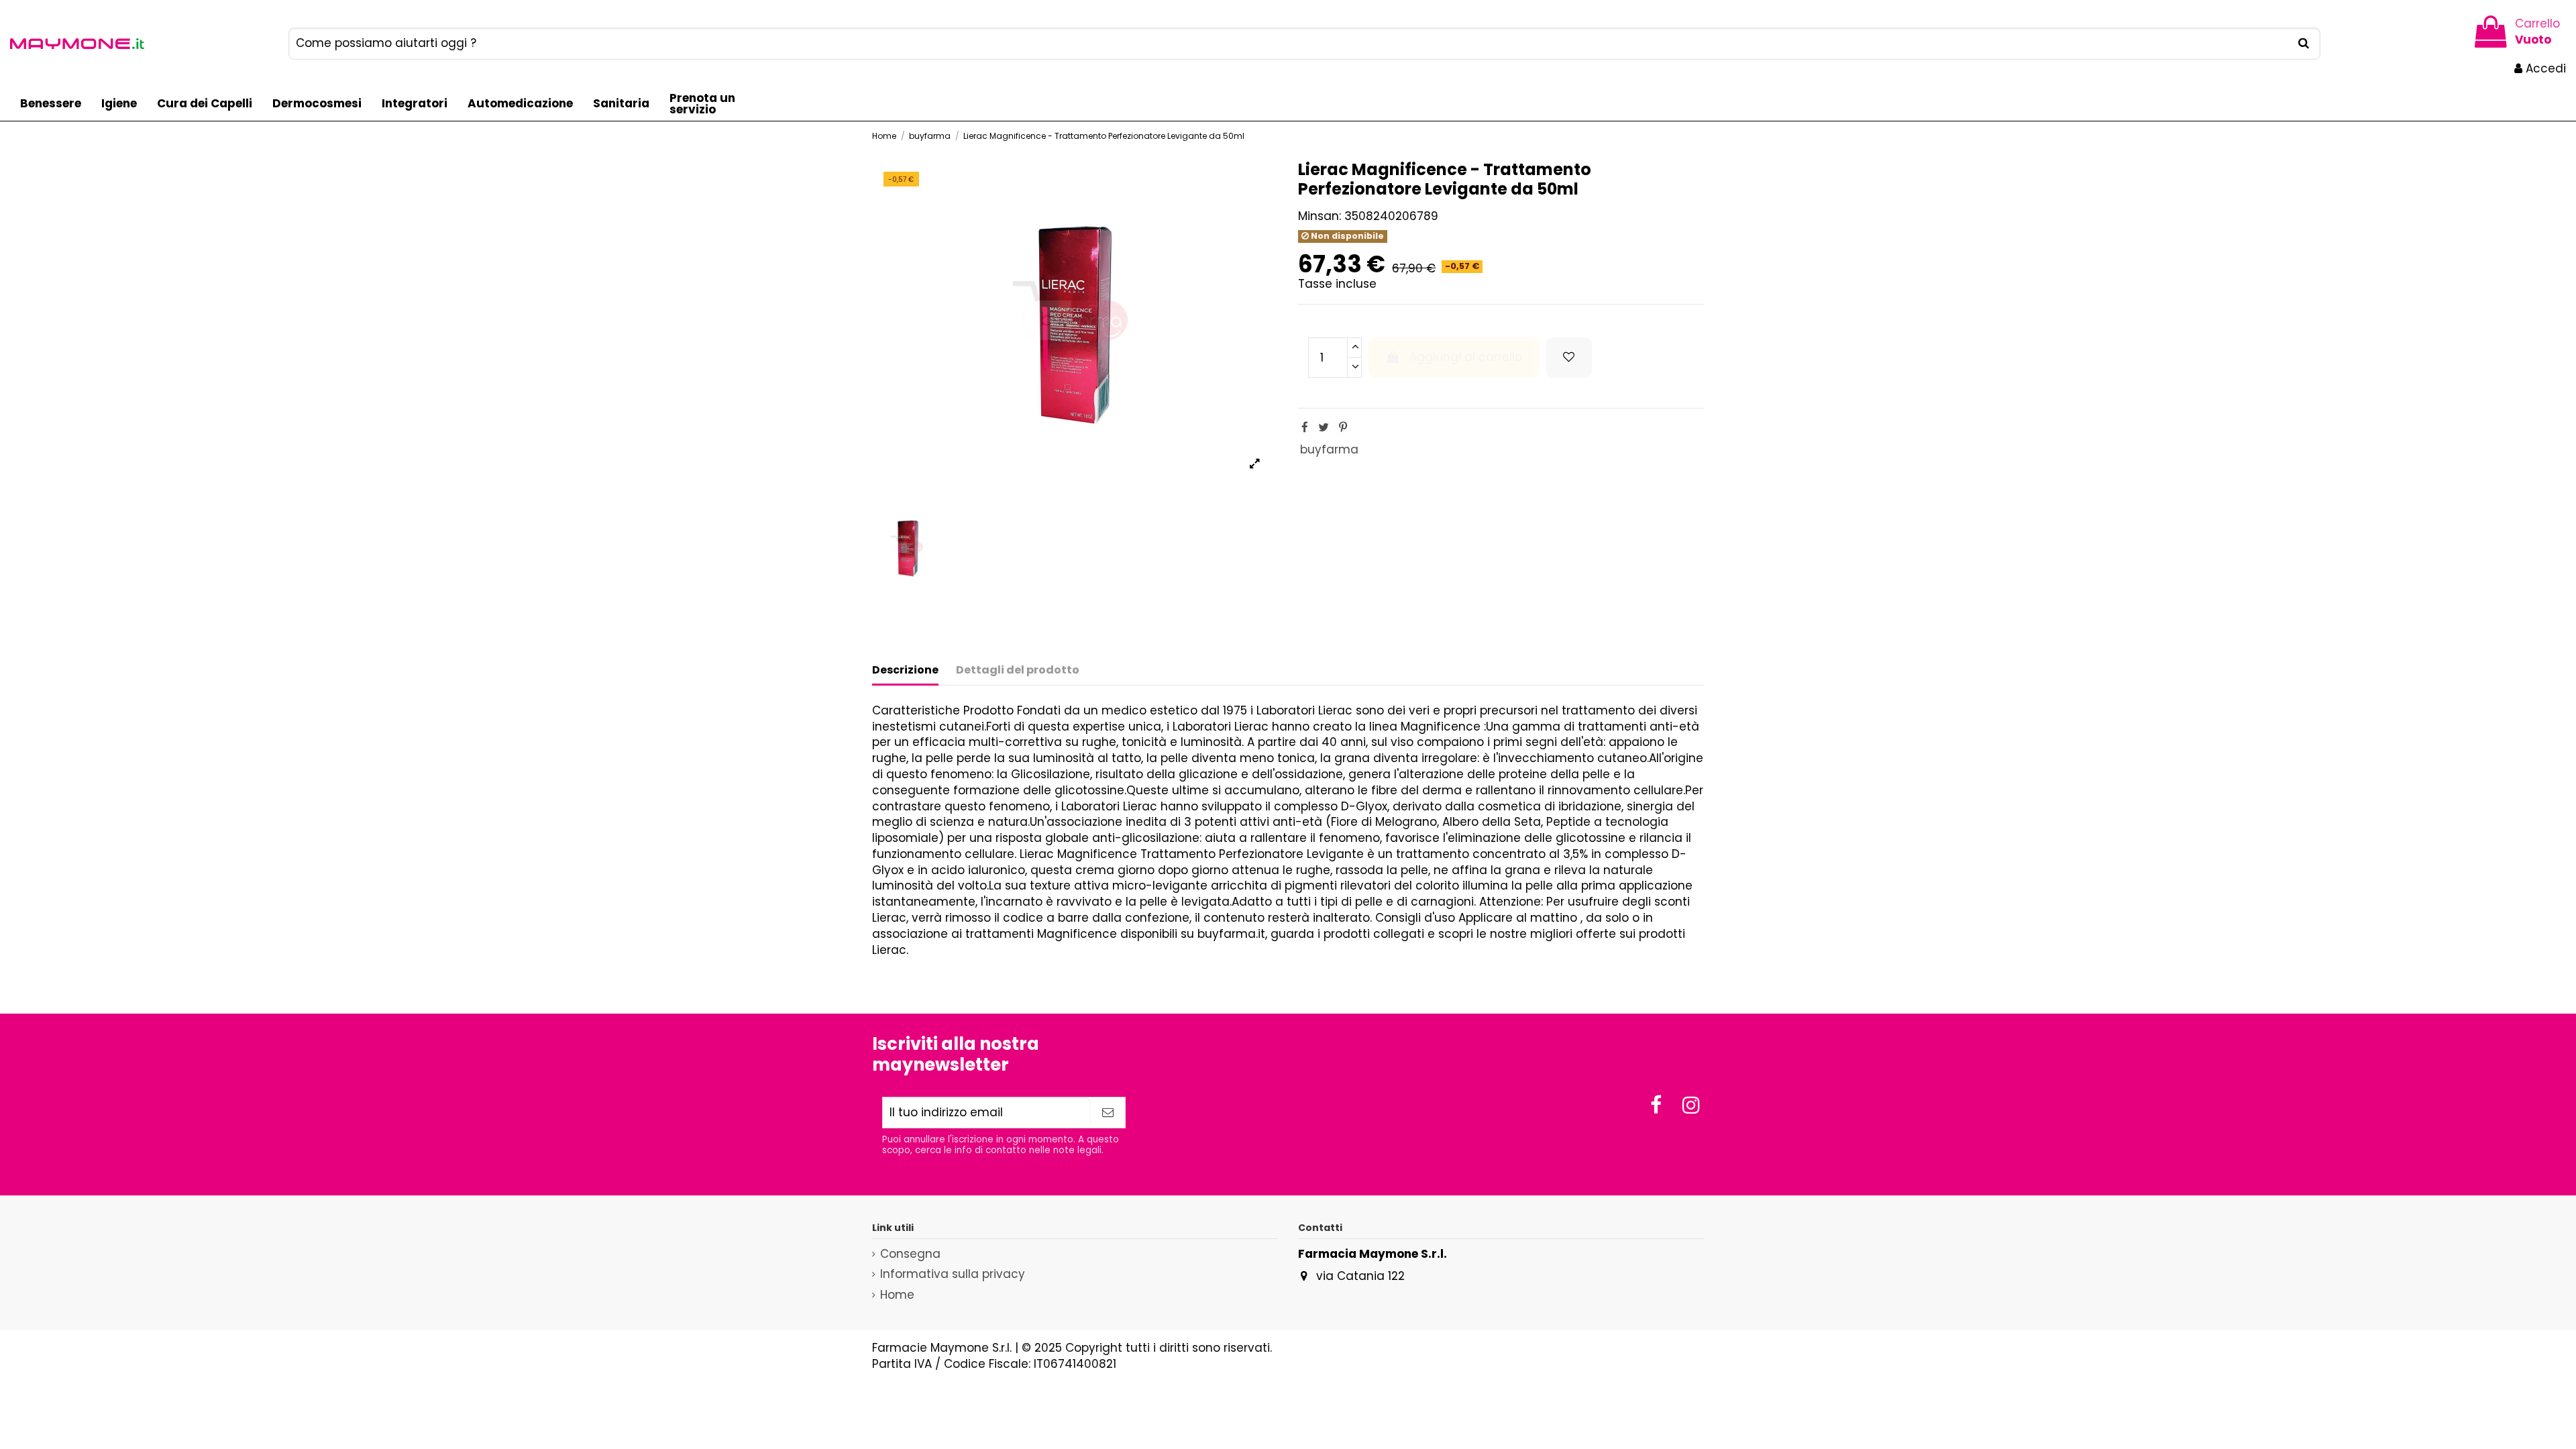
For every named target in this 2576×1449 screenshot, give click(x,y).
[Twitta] (1324, 427)
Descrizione (905, 670)
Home (897, 1295)
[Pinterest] (1343, 427)
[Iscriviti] (1108, 1113)
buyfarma (1329, 449)
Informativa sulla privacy (953, 1274)
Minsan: (1320, 216)
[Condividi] (1305, 427)
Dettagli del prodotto (1018, 670)
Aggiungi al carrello (1466, 357)
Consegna (910, 1254)
